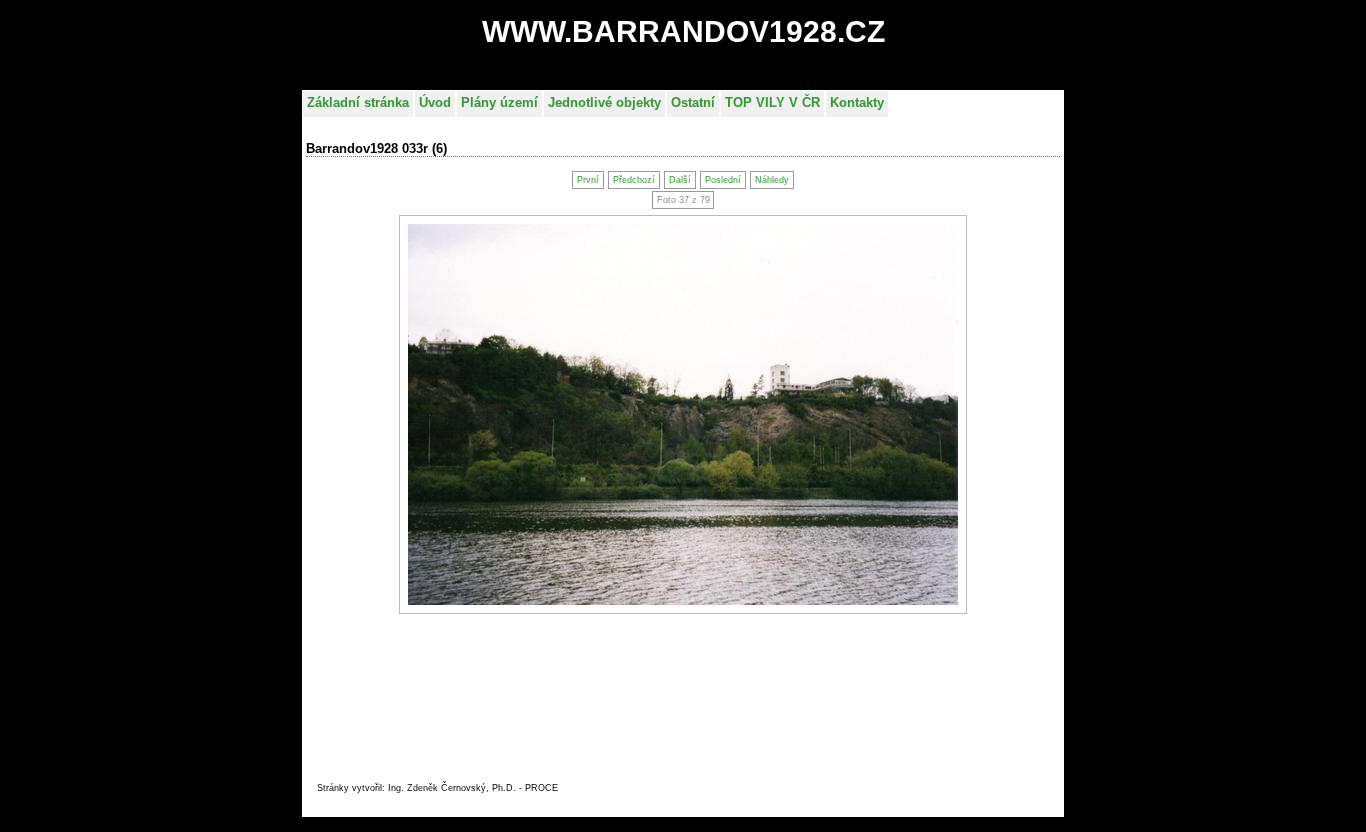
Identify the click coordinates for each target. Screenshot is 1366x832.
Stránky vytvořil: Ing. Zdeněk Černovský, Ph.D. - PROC (434, 788)
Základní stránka (358, 102)
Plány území (499, 102)
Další (680, 180)
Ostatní (693, 102)
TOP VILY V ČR (772, 102)
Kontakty (857, 102)
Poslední (723, 180)
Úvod (435, 102)
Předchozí (634, 180)
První (588, 180)
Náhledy (772, 180)
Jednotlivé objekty (604, 102)
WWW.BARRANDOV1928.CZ (683, 31)
